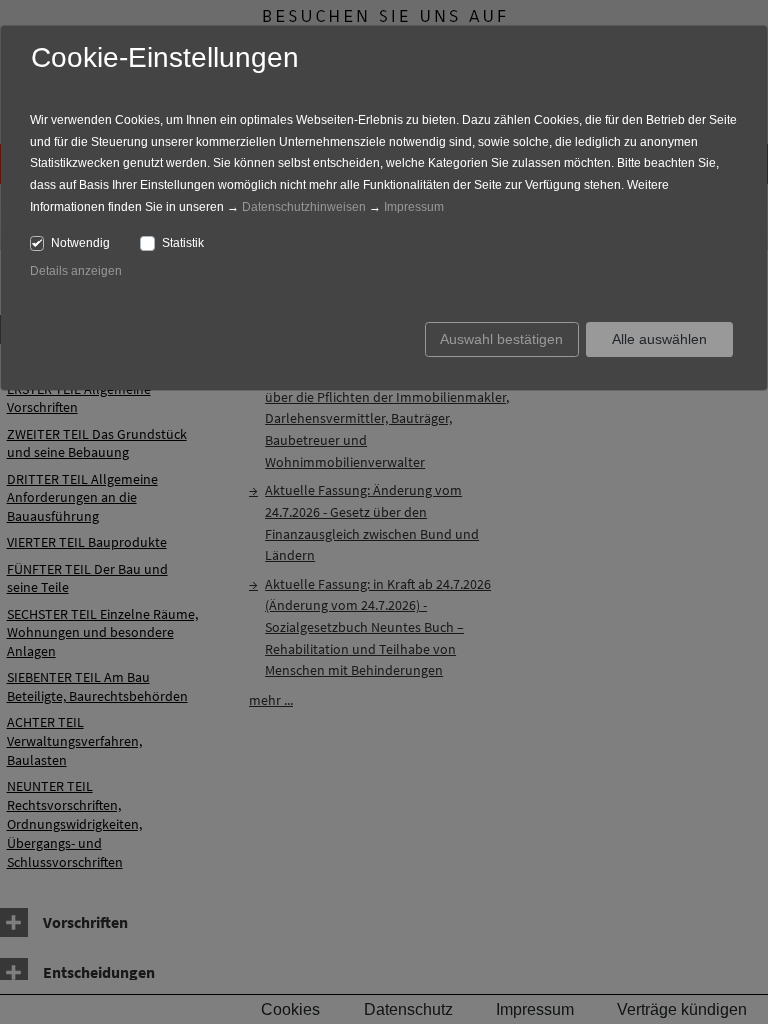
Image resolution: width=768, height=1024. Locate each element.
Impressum (414, 207)
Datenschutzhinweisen (304, 207)
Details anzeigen (76, 271)
